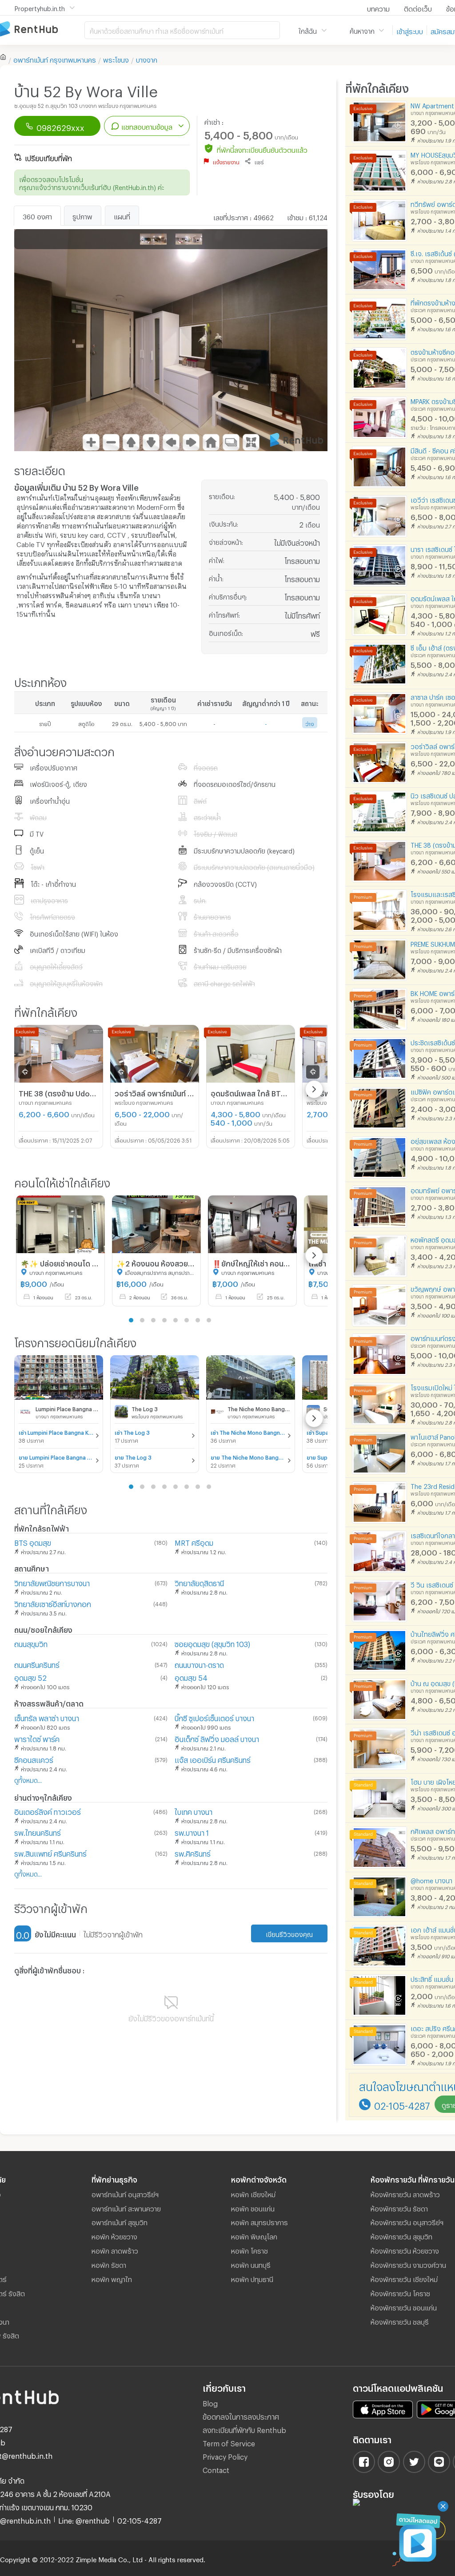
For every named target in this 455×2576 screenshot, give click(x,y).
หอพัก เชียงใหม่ (253, 2193)
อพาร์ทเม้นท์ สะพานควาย (126, 2207)
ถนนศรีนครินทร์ (37, 1664)
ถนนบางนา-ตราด (199, 1664)
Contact (216, 2469)
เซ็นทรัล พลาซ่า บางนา (47, 1717)
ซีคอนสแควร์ (34, 1759)
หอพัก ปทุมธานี (252, 2278)
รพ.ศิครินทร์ (193, 1852)
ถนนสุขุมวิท (31, 1643)
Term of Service (229, 2442)
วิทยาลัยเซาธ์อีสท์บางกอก (53, 1603)
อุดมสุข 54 (191, 1677)
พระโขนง (116, 59)
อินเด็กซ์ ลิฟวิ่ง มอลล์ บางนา (217, 1738)
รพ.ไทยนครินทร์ (38, 1832)
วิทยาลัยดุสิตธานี (199, 1582)
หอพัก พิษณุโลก (254, 2235)
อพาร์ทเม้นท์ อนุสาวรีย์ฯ (125, 2193)
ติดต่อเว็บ (418, 8)
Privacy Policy (225, 2455)
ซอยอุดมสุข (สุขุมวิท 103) (212, 1643)
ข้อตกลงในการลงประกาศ (241, 2415)
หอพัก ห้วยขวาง (114, 2235)
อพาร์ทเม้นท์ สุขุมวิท (120, 2221)
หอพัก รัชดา (109, 2264)
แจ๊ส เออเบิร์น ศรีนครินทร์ (213, 1759)
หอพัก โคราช (249, 2250)
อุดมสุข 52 (30, 1677)
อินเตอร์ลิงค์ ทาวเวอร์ (48, 1811)
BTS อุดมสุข (33, 1542)
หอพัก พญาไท (112, 2278)
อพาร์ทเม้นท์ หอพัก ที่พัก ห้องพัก (42, 30)
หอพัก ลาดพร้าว (115, 2250)
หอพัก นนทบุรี (251, 2264)
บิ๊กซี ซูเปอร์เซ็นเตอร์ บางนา (214, 1717)
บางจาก (147, 59)
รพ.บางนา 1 (192, 1832)
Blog (210, 2402)
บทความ (378, 8)
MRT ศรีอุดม (194, 1542)
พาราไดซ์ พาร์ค (37, 1738)
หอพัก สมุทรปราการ (259, 2221)
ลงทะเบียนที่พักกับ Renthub (244, 2429)
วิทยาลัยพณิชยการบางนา (52, 1582)
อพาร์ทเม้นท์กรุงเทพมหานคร (55, 59)
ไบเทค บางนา (194, 1811)
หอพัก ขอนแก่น (253, 2207)
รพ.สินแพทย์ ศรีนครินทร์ (50, 1852)
